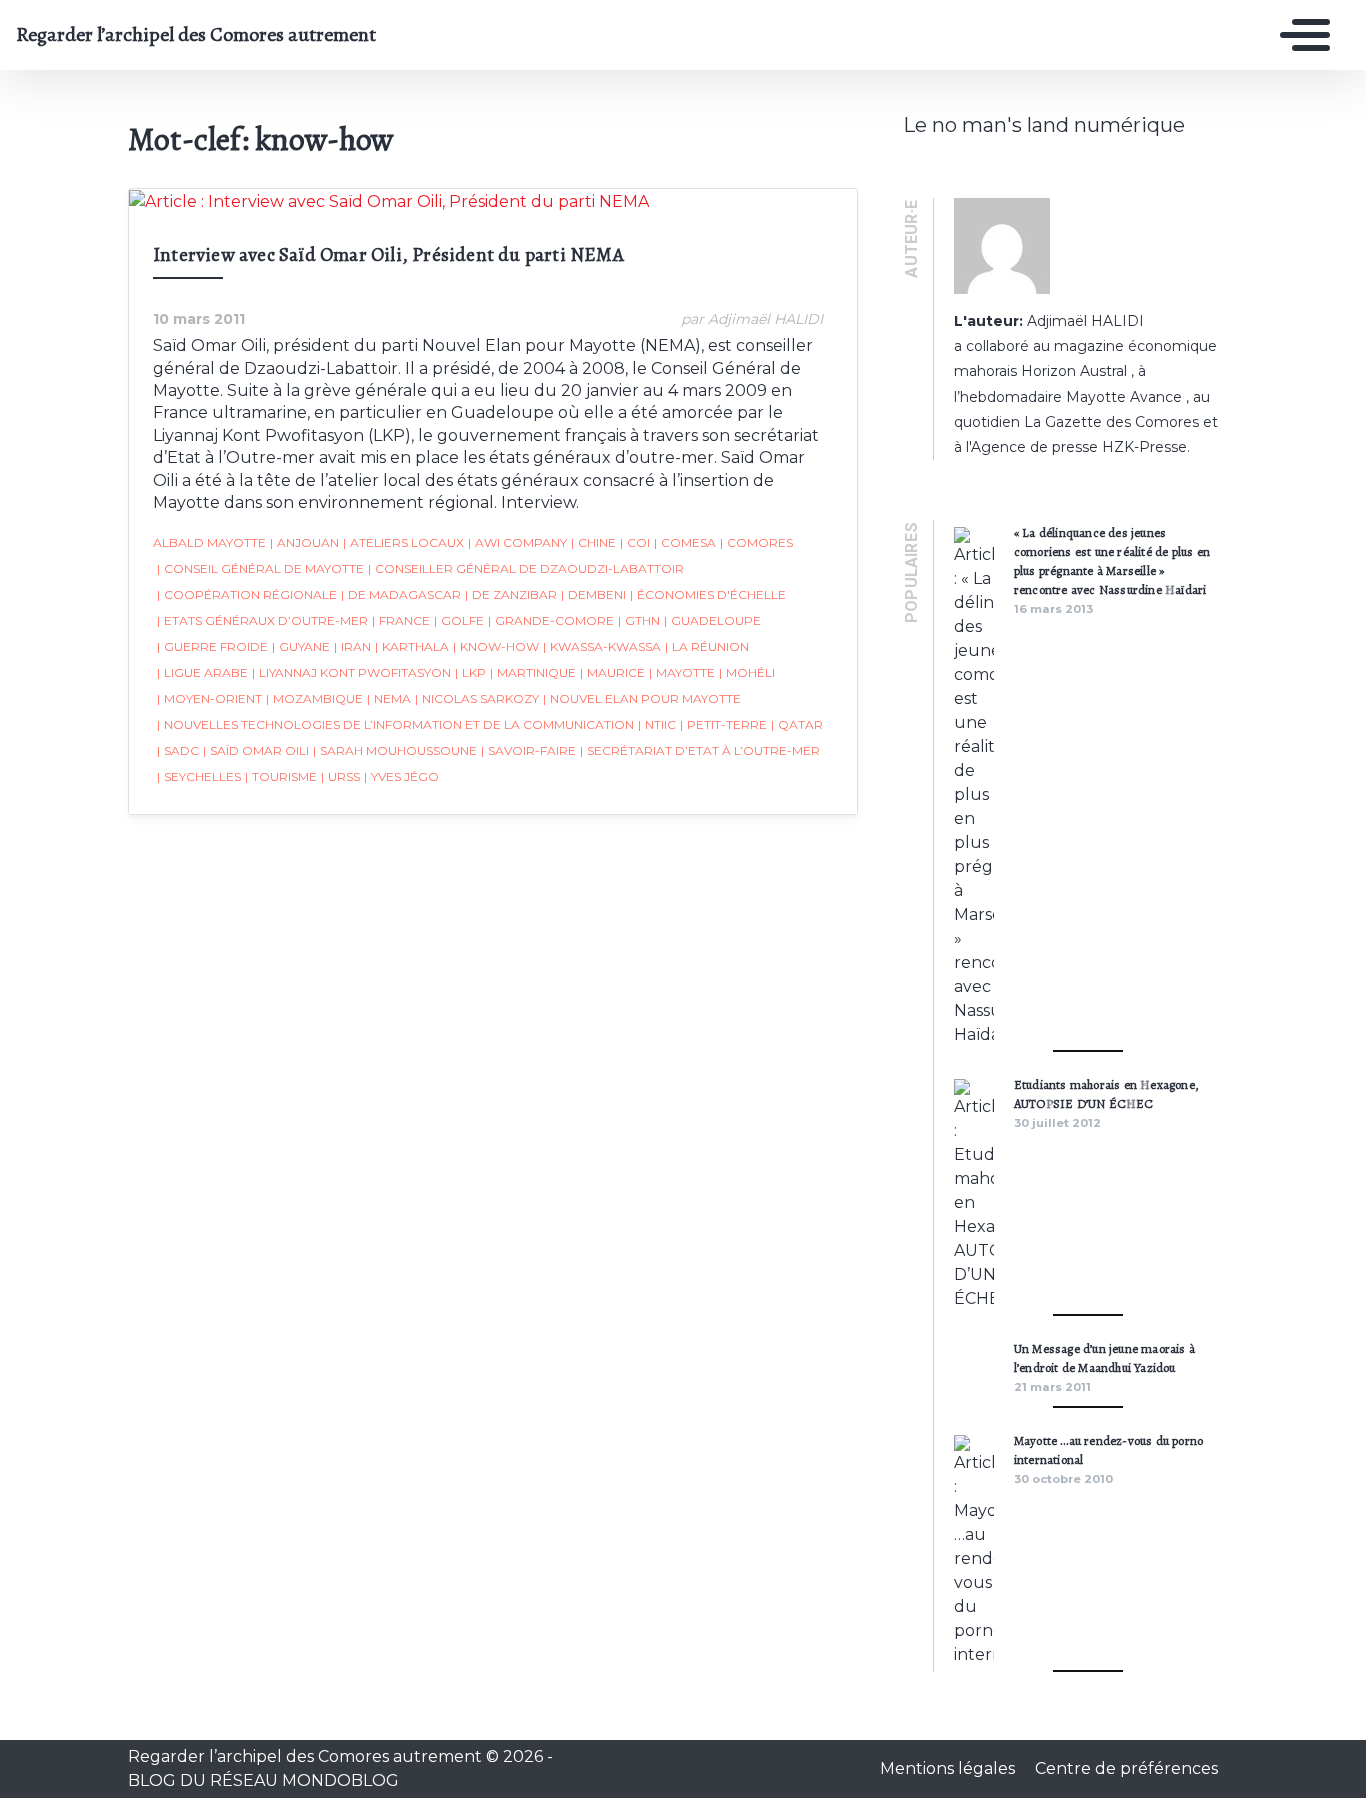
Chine (593, 542)
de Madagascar (401, 594)
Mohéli (747, 672)
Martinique (533, 672)
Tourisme (281, 776)
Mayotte (682, 672)
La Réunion (707, 646)
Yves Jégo (401, 776)
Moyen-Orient (209, 698)
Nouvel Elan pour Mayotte (642, 698)
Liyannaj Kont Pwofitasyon (351, 672)
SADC (178, 750)
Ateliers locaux (403, 542)
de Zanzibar (511, 594)
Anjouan (304, 542)
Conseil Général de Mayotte (260, 568)
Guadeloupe (712, 620)
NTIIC (657, 724)
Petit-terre (723, 724)
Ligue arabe (202, 672)
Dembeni (593, 594)
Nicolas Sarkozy (477, 698)
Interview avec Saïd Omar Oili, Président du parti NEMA (388, 254)
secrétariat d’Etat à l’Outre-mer (700, 750)
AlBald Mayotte (209, 542)
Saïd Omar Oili (256, 750)
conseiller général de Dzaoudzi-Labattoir (526, 568)
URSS (340, 776)
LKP (470, 672)
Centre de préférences (1126, 1768)
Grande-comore (551, 620)
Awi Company (517, 542)
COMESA (685, 542)
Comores (756, 542)
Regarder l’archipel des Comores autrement (196, 35)
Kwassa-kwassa (602, 646)
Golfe (459, 620)
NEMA (389, 698)
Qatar (797, 724)
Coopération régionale (247, 594)
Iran (352, 646)
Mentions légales (949, 1768)
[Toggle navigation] (1300, 35)
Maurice (612, 672)
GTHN (639, 620)
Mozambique (314, 698)
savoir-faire (528, 750)
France (401, 620)
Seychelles (199, 776)
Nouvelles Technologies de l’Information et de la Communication (395, 724)
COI (635, 542)
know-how (496, 646)
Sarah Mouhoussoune (395, 750)
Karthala (412, 646)
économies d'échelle (708, 594)
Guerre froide (212, 646)
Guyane (301, 646)
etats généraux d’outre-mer (262, 620)
